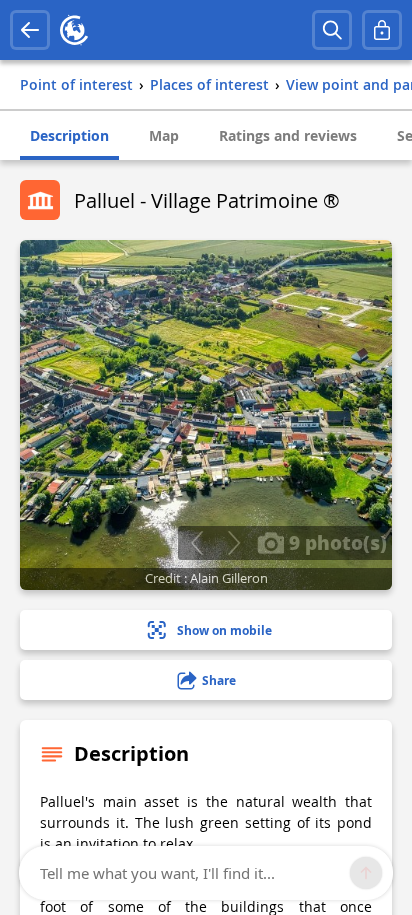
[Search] (332, 30)
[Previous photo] (196, 543)
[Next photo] (233, 543)
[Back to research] (30, 30)
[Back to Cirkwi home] (74, 30)
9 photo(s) (335, 542)
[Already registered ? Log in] (382, 30)
